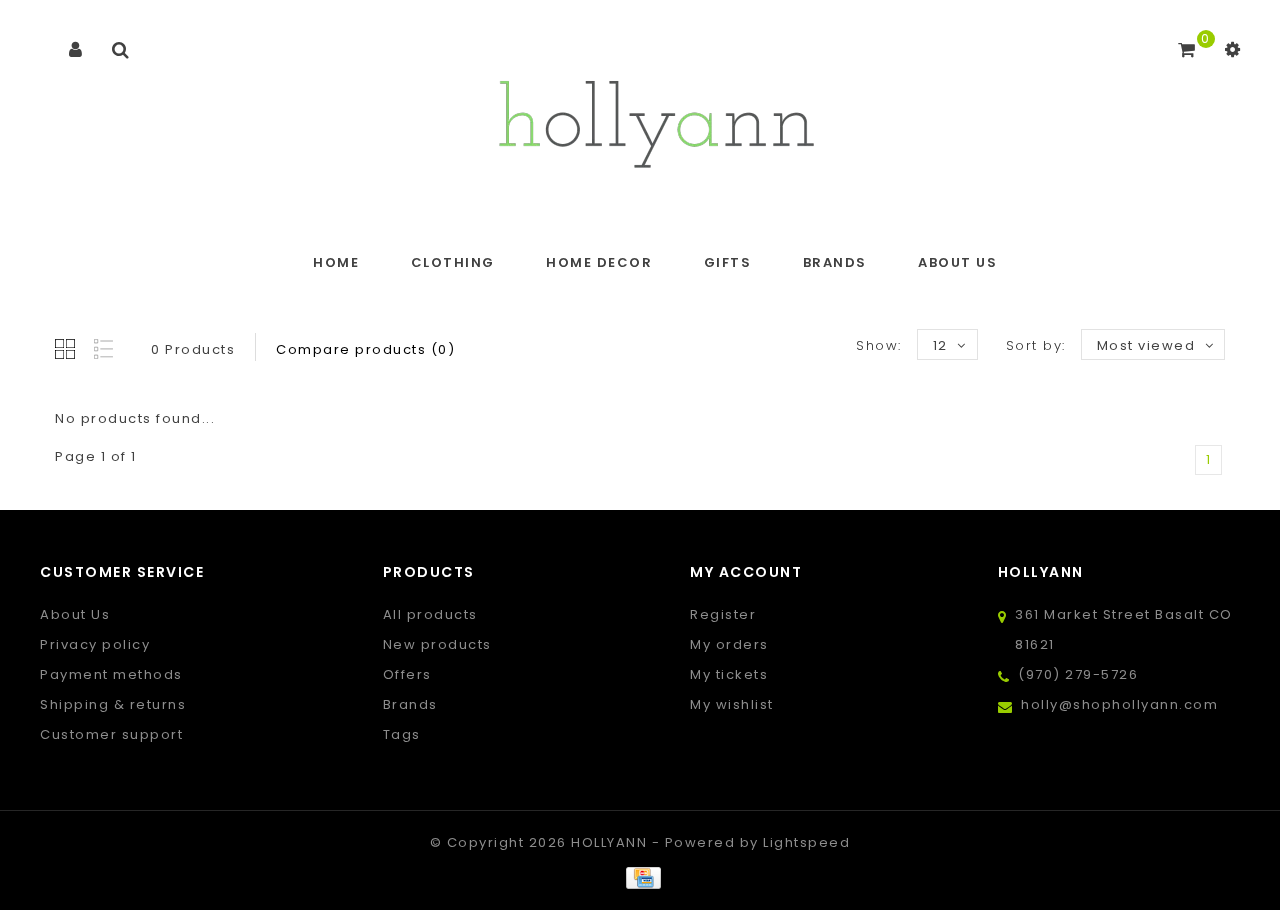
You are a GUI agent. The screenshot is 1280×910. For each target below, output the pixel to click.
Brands (835, 262)
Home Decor (599, 262)
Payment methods (111, 674)
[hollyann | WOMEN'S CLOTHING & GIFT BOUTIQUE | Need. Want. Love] (655, 118)
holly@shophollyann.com (1119, 704)
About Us (957, 262)
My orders (729, 644)
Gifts (728, 262)
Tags (402, 734)
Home (336, 262)
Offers (407, 674)
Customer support (111, 734)
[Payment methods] (639, 877)
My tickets (729, 674)
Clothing (453, 262)
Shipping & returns (113, 704)
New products (437, 644)
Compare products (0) (365, 349)
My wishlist (732, 704)
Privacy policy (95, 644)
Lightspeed (806, 842)
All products (430, 614)
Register (723, 614)
